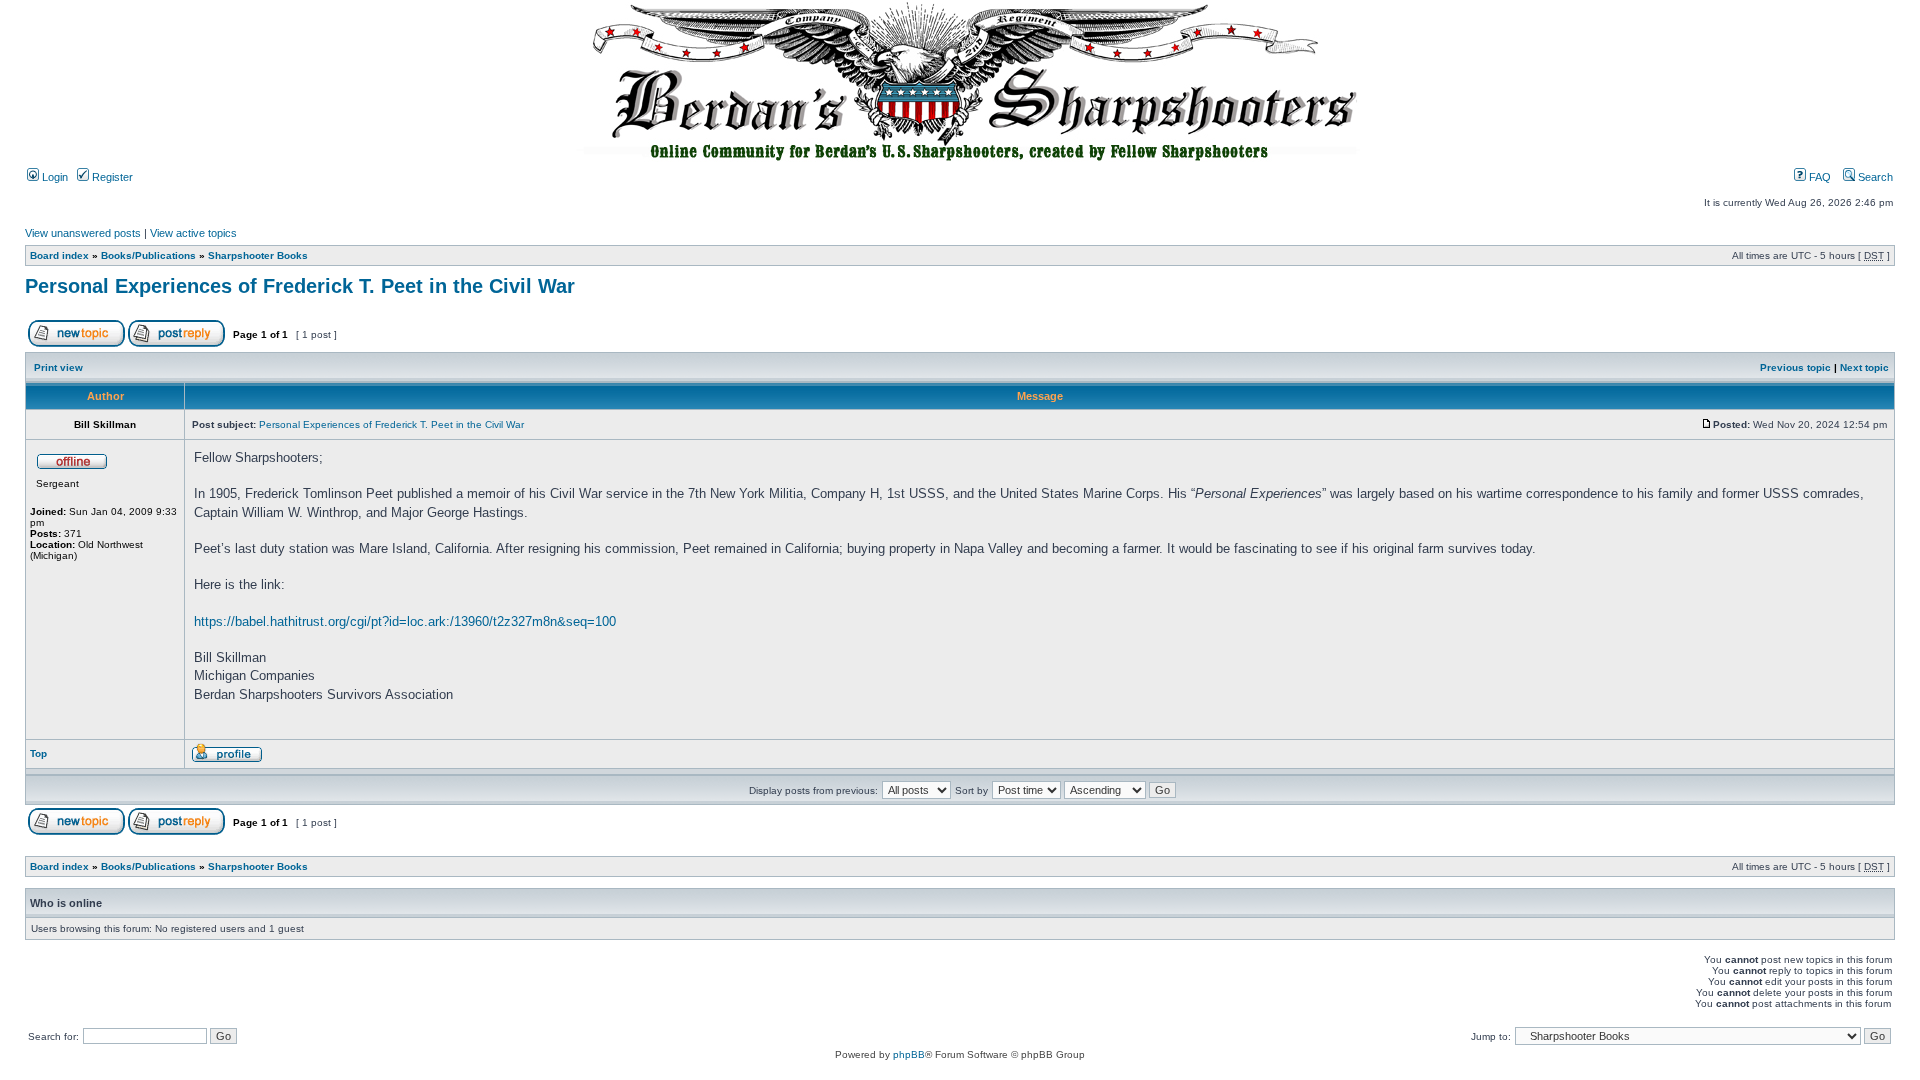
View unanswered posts (83, 233)
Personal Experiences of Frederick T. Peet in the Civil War (300, 286)
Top (38, 753)
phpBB (909, 1054)
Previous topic (1795, 367)
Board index (59, 255)
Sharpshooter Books (258, 255)
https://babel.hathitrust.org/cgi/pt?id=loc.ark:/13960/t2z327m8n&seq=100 (405, 621)
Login (53, 177)
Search (1874, 177)
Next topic (1864, 367)
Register (111, 177)
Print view (58, 367)
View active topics (193, 233)
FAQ (1818, 177)
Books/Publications (148, 255)
